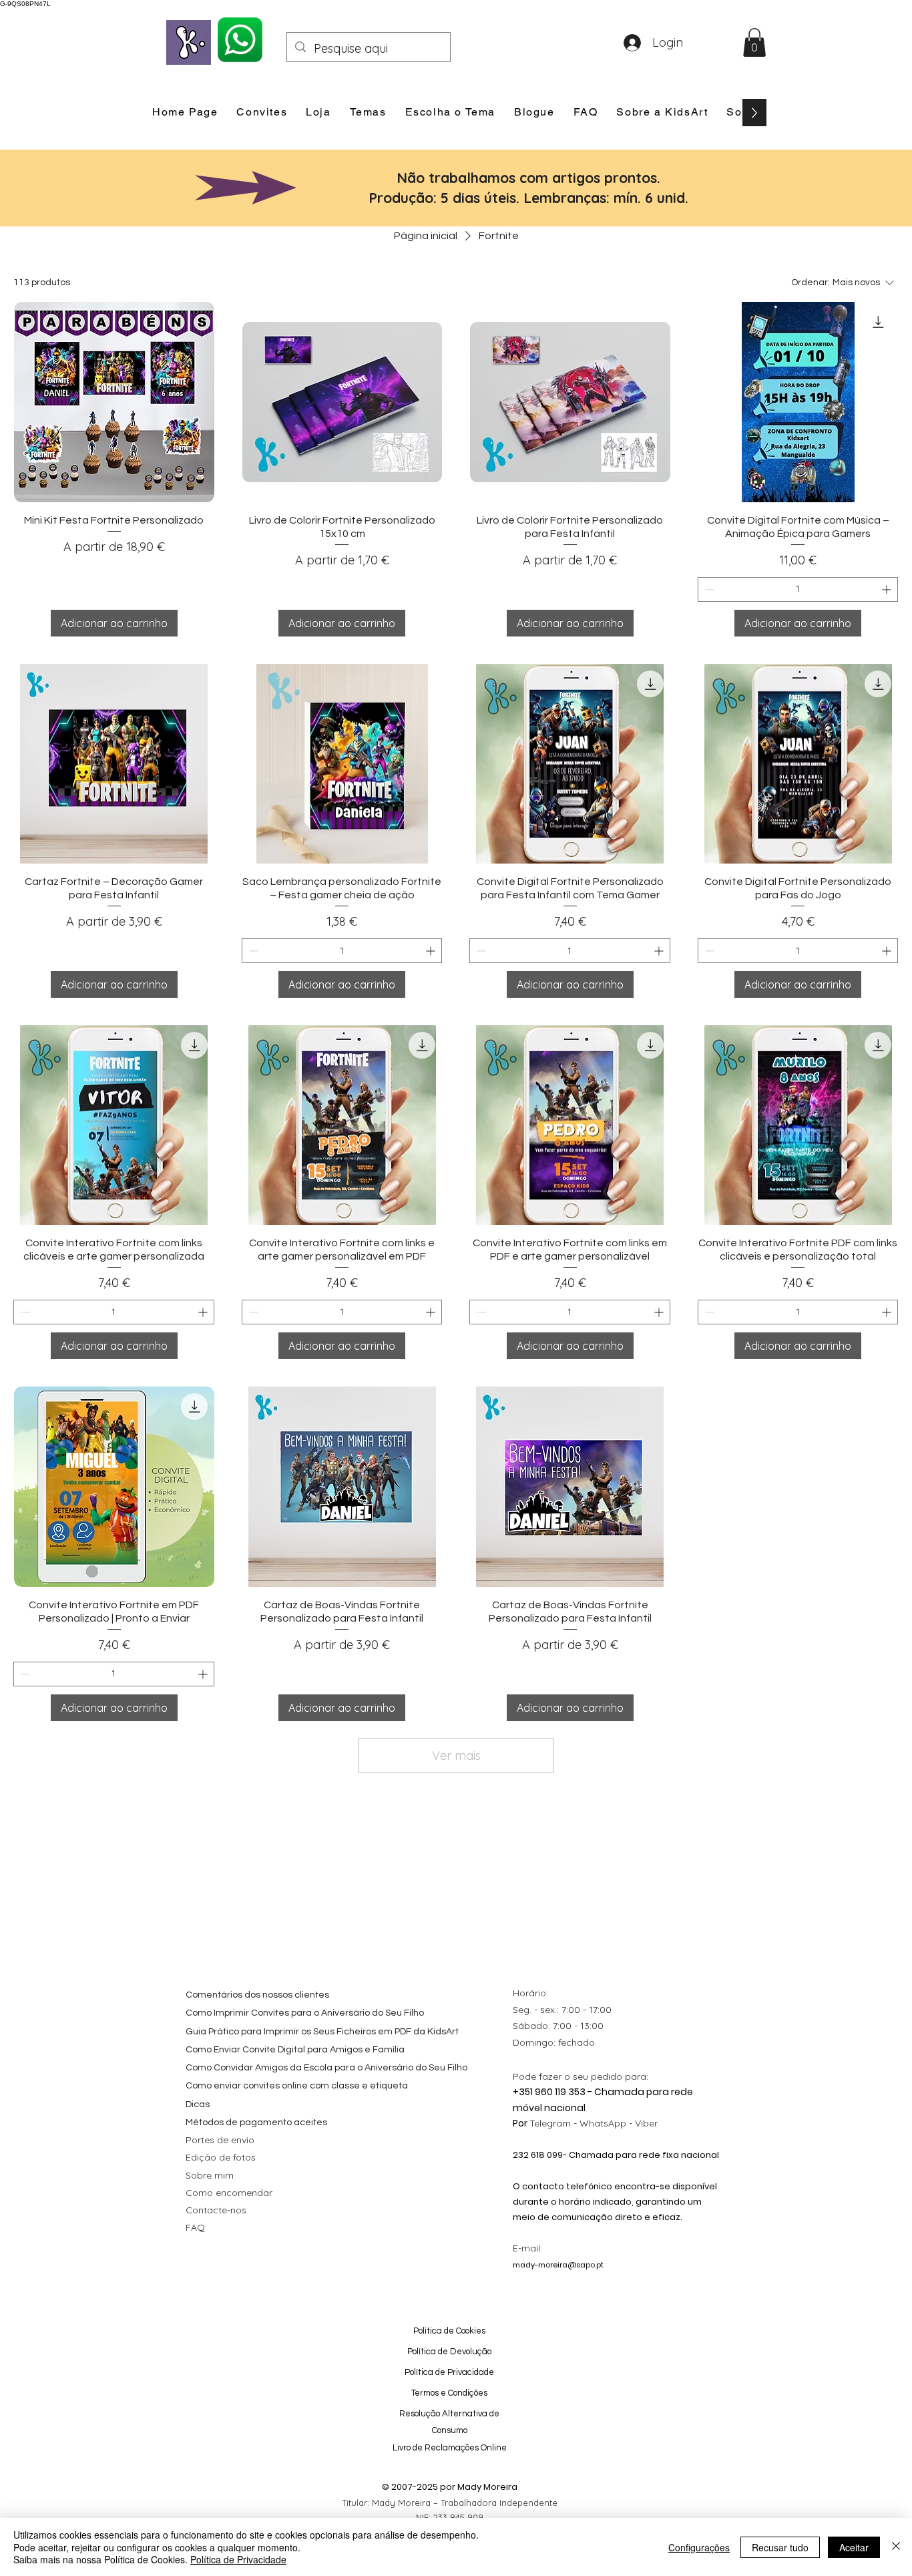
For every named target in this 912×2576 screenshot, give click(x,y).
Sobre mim (210, 2175)
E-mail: (527, 2248)
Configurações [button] (699, 2547)
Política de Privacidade (238, 2559)
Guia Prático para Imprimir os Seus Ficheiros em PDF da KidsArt (322, 2032)
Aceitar (854, 2547)
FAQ (195, 2227)
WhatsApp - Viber (619, 2123)
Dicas (198, 2104)
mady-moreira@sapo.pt (558, 2265)
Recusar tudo (780, 2547)
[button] (754, 42)
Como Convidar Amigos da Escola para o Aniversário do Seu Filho (326, 2068)
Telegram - (554, 2123)
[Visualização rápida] (114, 402)
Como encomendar (229, 2193)
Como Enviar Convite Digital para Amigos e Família (295, 2050)
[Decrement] (708, 589)
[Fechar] (896, 2547)
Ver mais (456, 1756)
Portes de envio (220, 2140)
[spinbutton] (798, 589)
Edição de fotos (221, 2157)
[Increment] (888, 589)
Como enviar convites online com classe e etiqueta (297, 2086)
